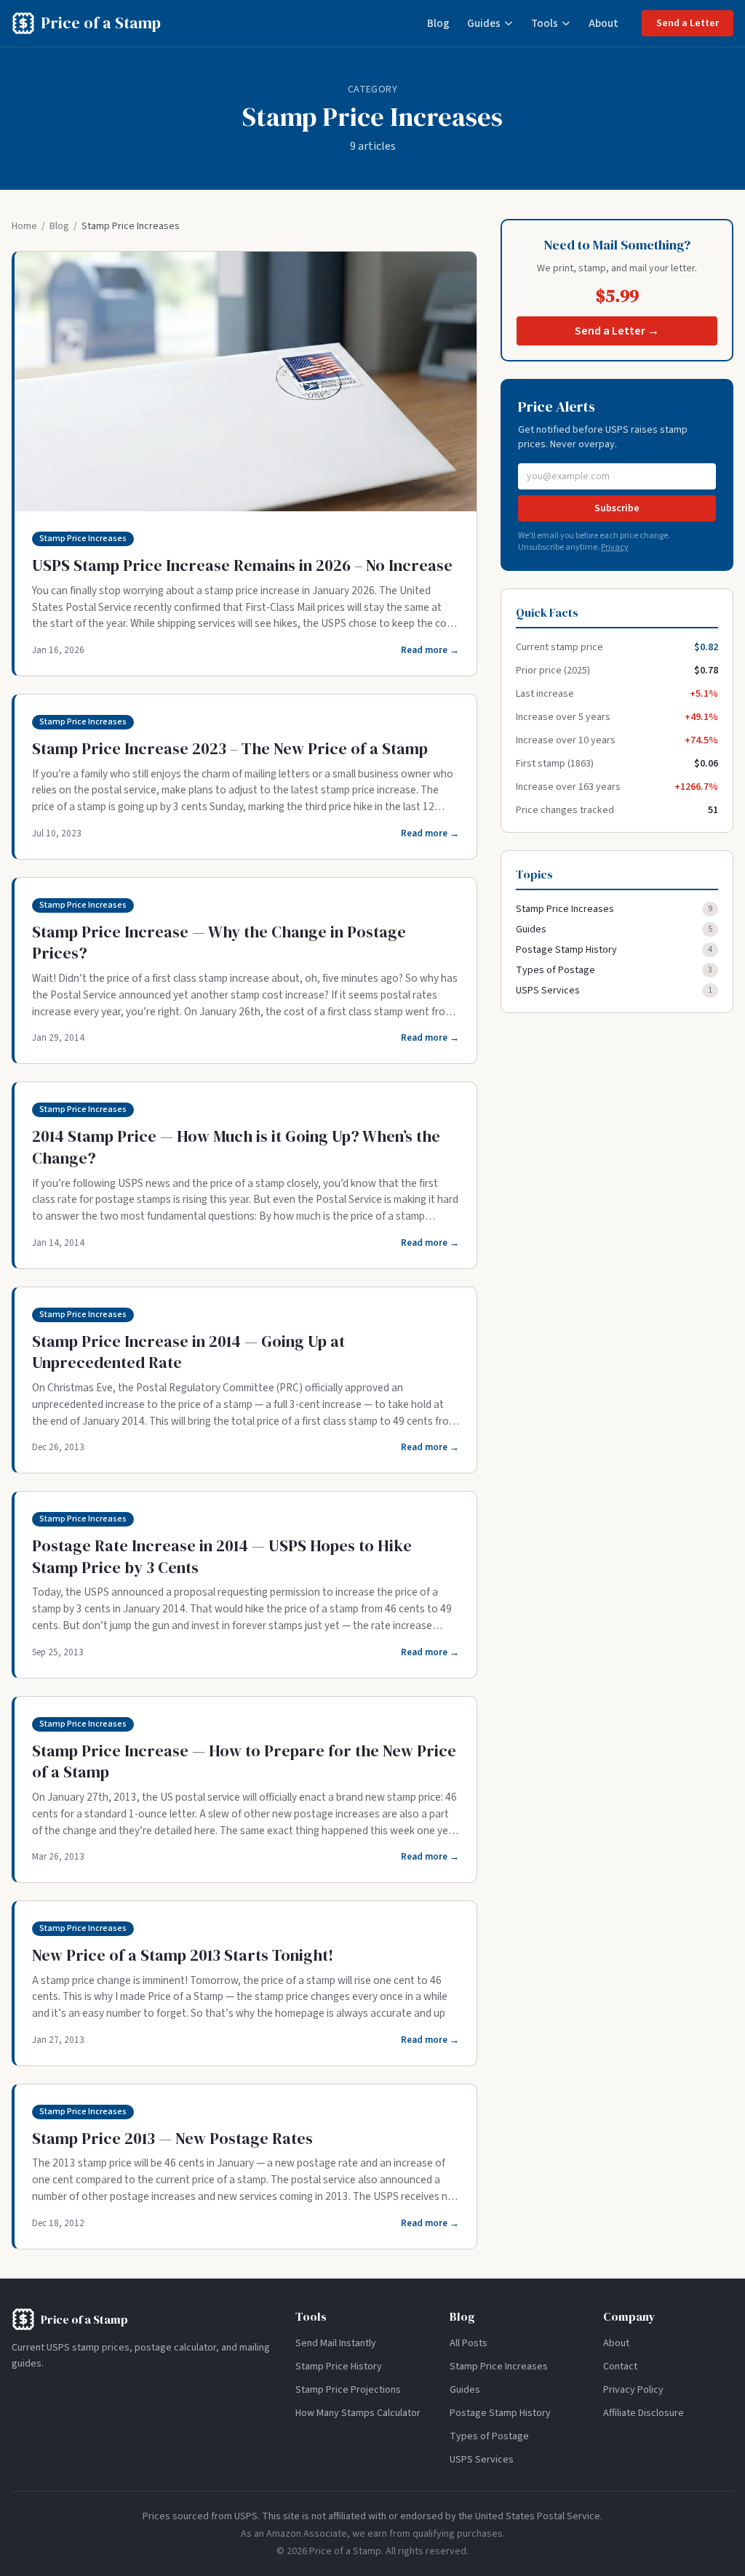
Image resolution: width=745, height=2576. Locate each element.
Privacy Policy (633, 2390)
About (603, 23)
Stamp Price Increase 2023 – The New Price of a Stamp (230, 749)
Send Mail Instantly (336, 2343)
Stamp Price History (339, 2367)
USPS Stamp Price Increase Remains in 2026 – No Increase (242, 565)
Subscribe (617, 508)
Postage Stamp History (566, 950)
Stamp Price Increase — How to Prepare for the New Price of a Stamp (244, 1762)
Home (24, 226)
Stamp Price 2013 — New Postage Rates (172, 2139)
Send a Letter (688, 23)
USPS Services (548, 991)
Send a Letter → (617, 331)
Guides (484, 23)
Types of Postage (555, 970)
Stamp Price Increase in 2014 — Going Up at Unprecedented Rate (188, 1352)
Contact (620, 2367)
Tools (545, 23)
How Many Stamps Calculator (358, 2413)
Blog (438, 23)
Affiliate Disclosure (644, 2413)
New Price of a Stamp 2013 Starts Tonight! (183, 1955)
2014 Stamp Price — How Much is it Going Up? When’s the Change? (236, 1147)
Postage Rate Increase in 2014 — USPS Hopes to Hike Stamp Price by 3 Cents (222, 1557)
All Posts (469, 2343)
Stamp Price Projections (348, 2390)
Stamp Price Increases (565, 909)
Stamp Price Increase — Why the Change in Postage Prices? (219, 943)
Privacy (615, 547)
